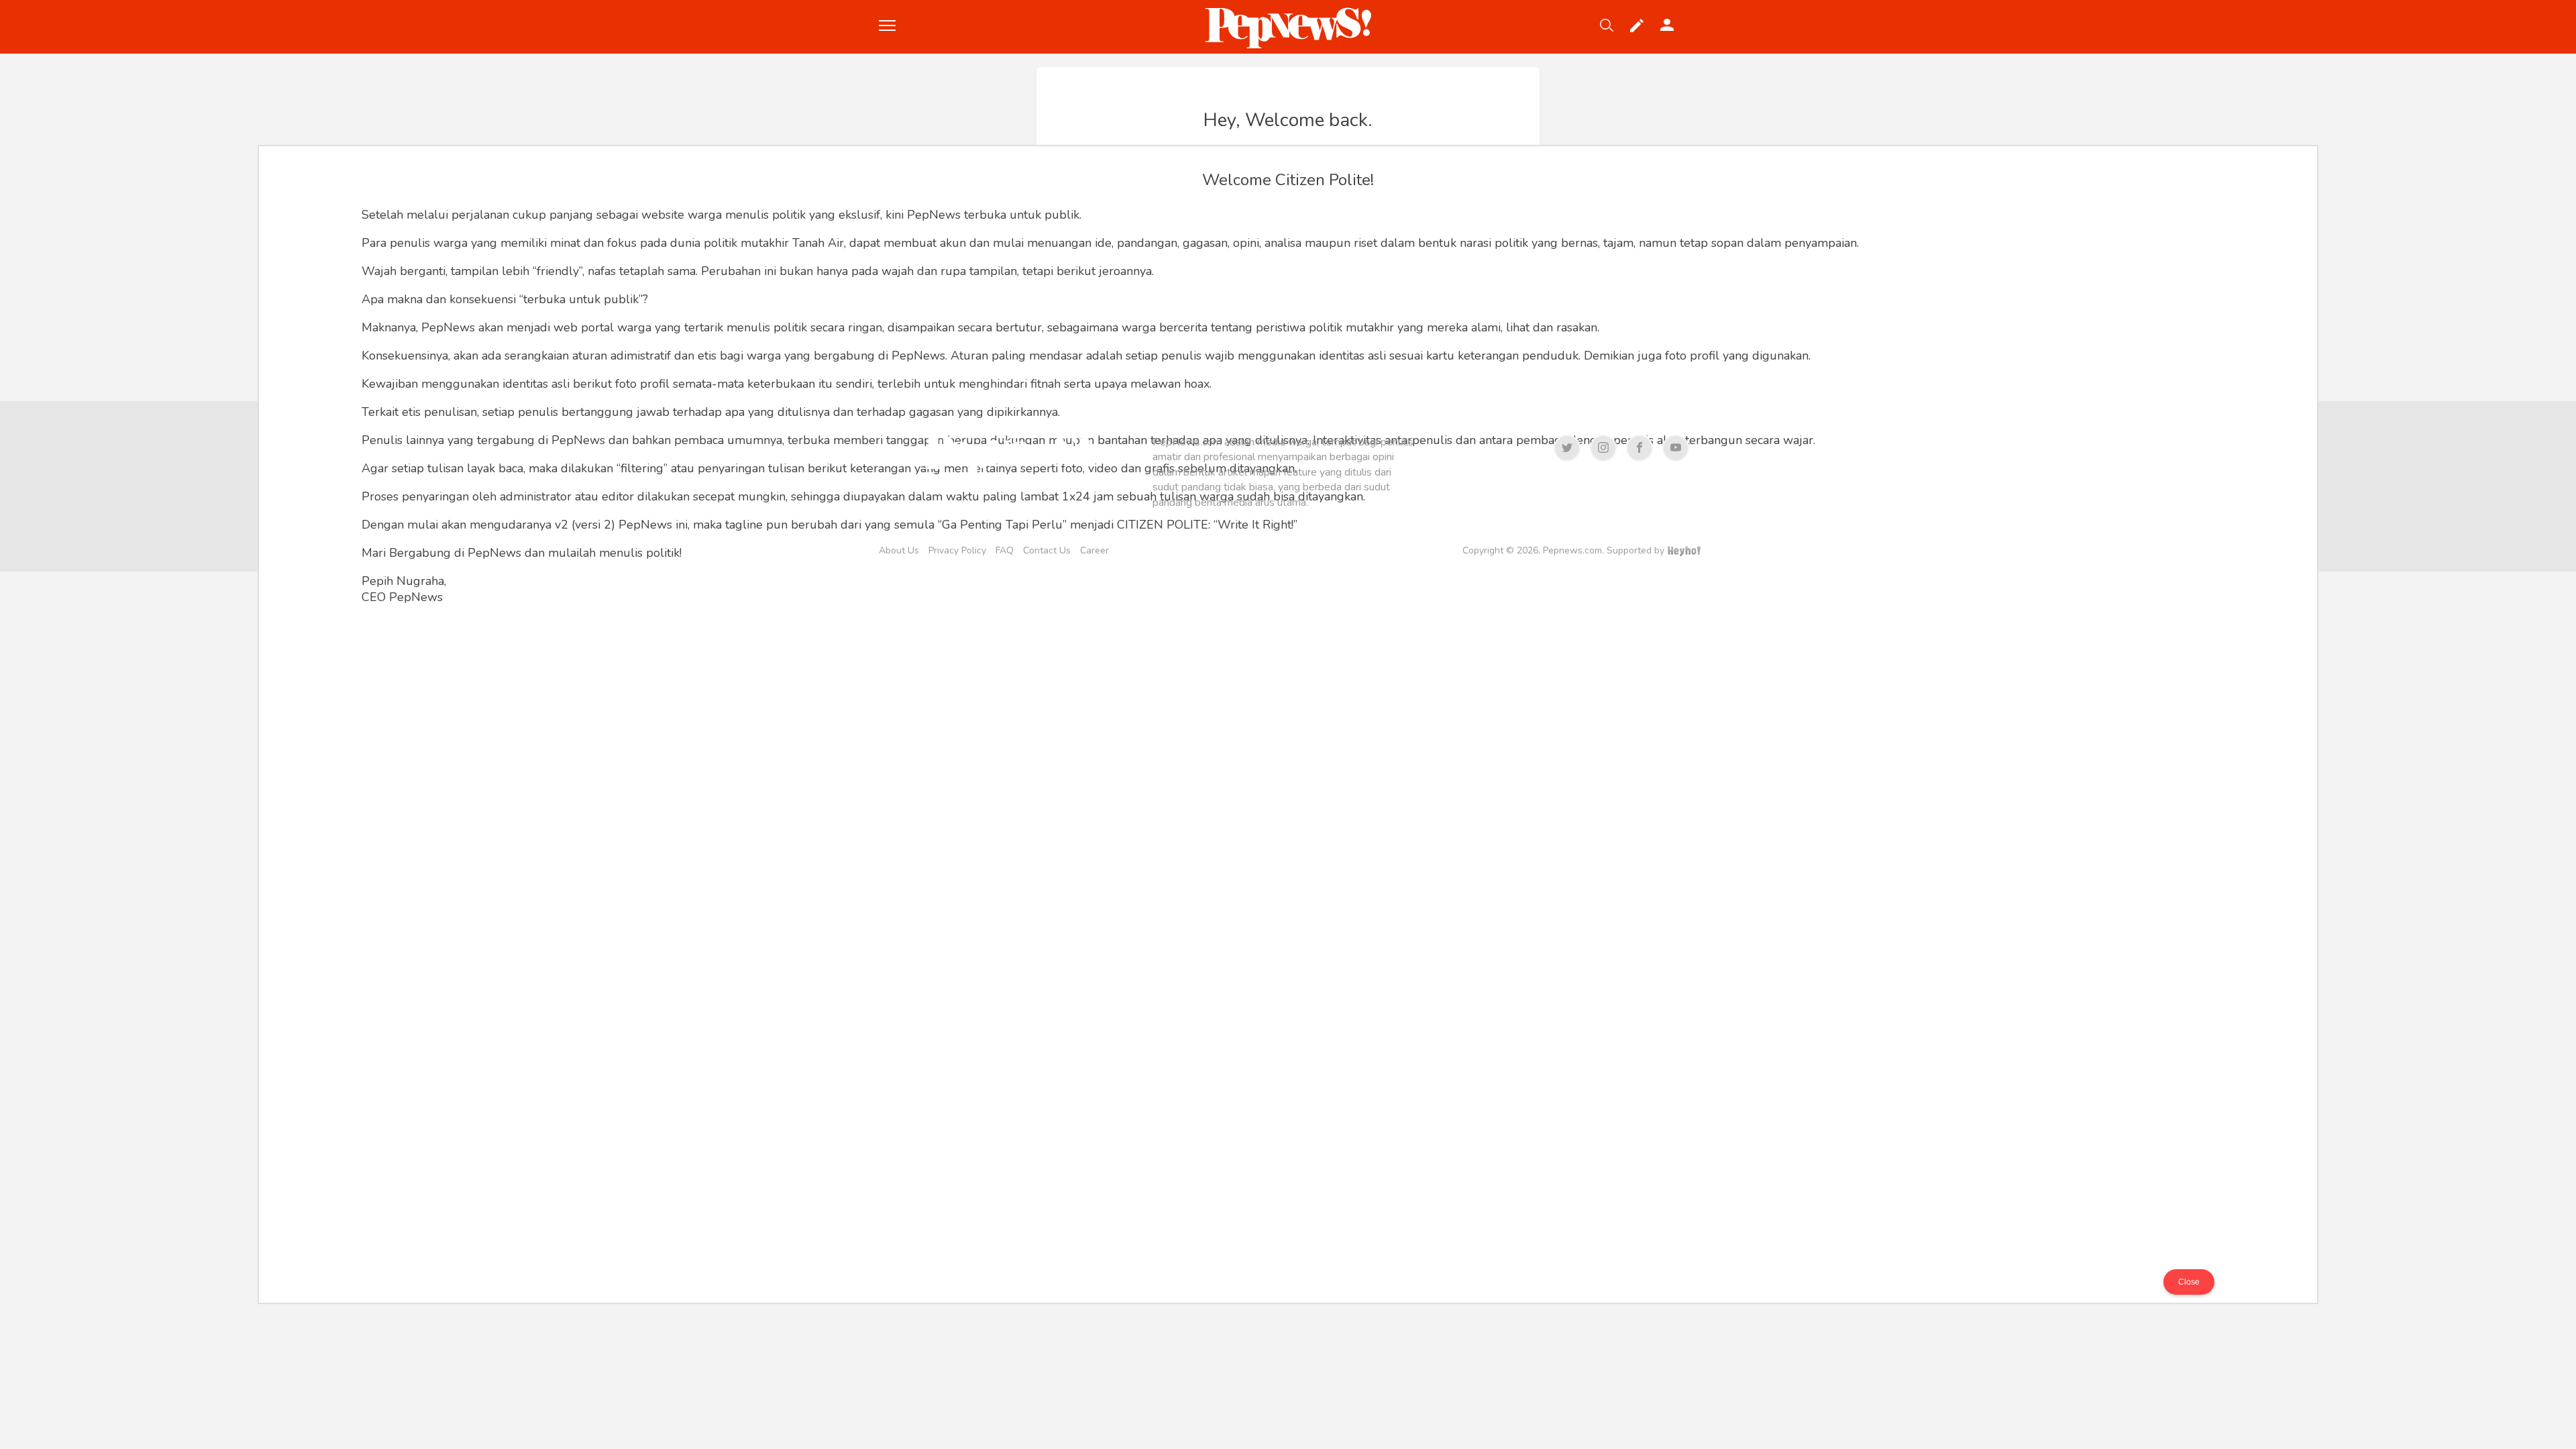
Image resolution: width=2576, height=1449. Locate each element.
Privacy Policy (957, 550)
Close (2189, 1282)
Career (1094, 550)
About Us (899, 550)
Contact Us (1047, 550)
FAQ (1005, 550)
